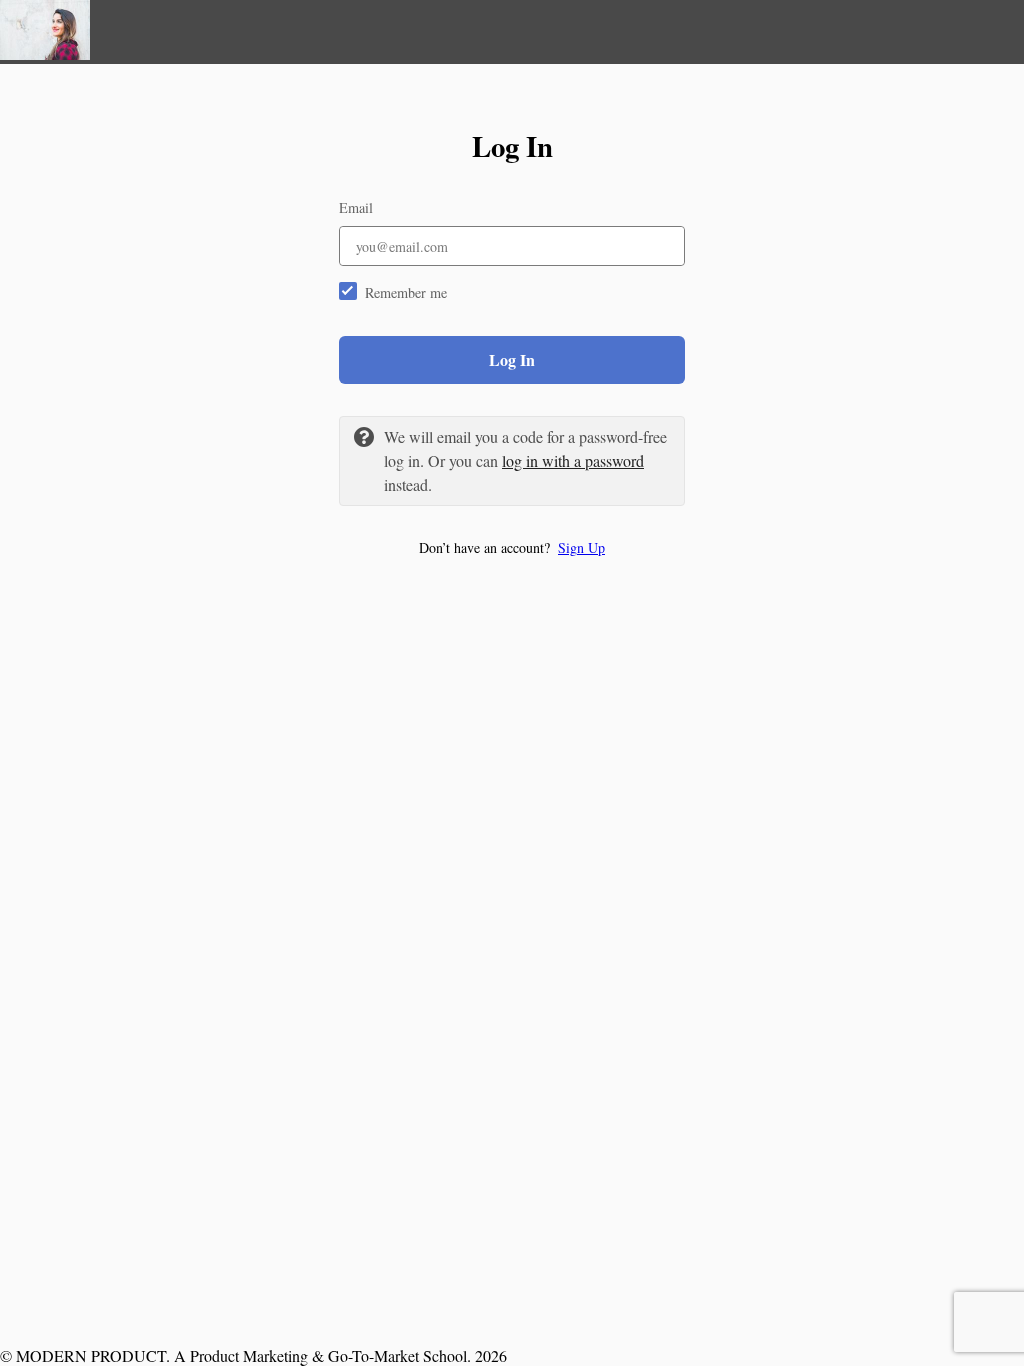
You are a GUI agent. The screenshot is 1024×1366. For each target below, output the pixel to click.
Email (356, 207)
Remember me (406, 292)
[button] (512, 547)
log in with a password (573, 460)
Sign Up (581, 547)
